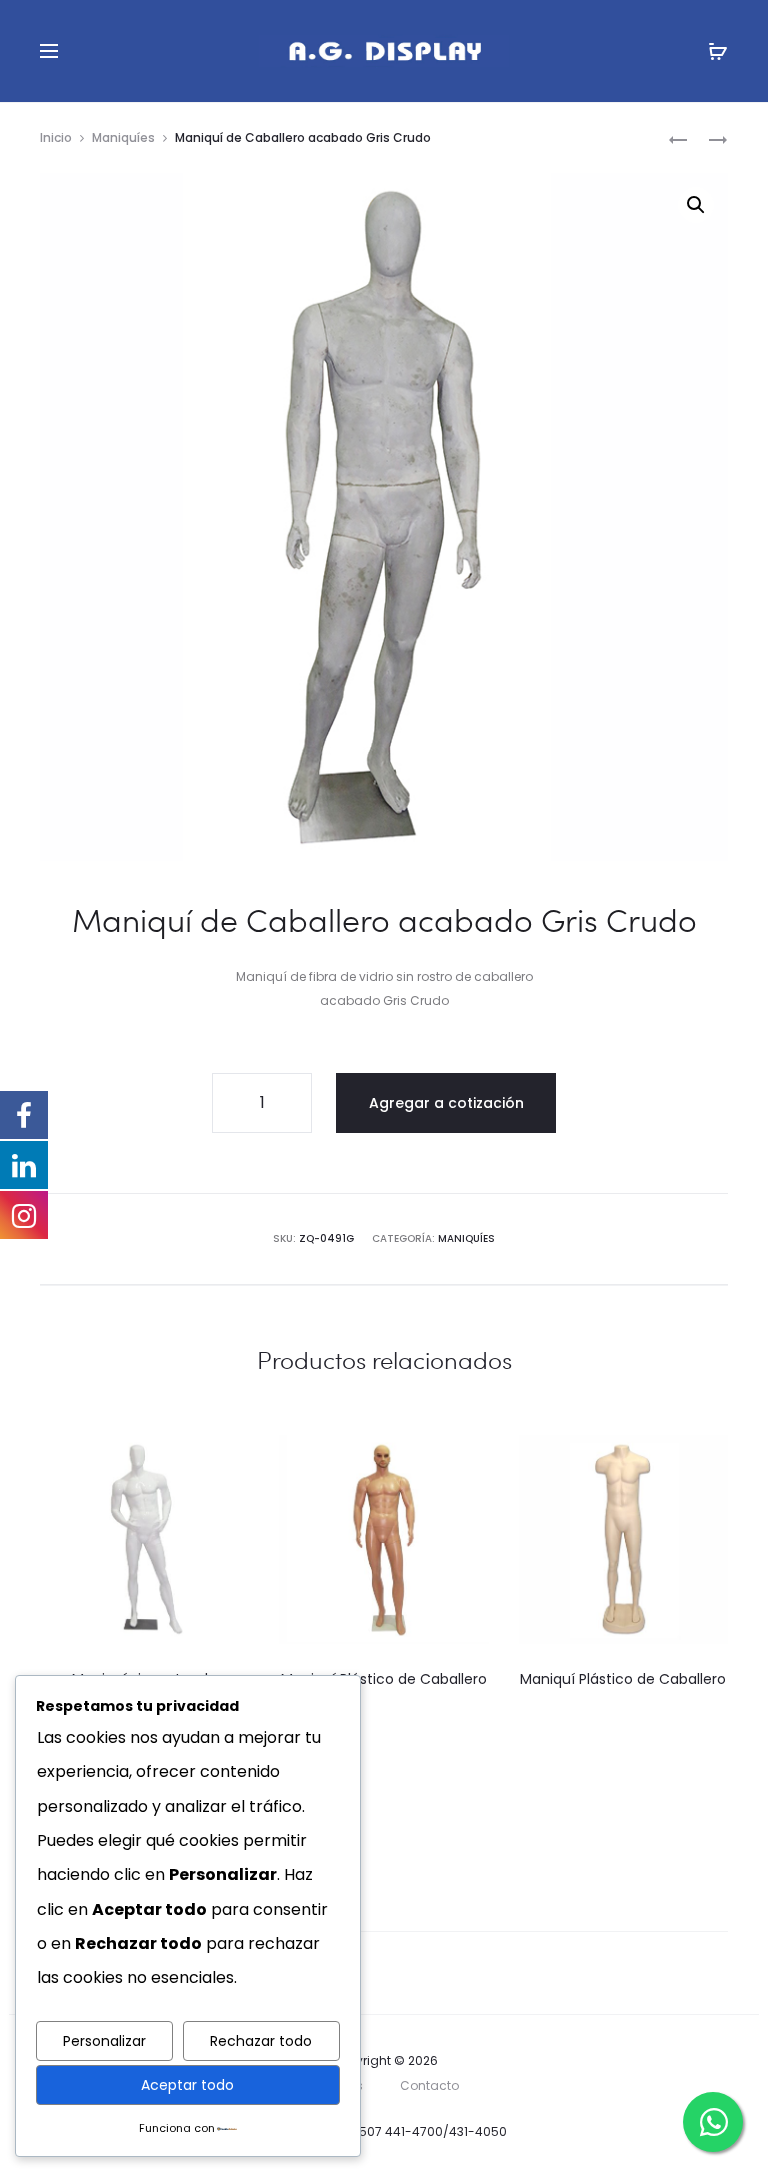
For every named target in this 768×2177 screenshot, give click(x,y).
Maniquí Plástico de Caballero (384, 1679)
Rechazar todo (261, 2041)
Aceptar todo (187, 2085)
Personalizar (104, 2041)
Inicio (56, 137)
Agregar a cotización (446, 1103)
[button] (696, 205)
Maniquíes (123, 137)
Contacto (429, 2085)
